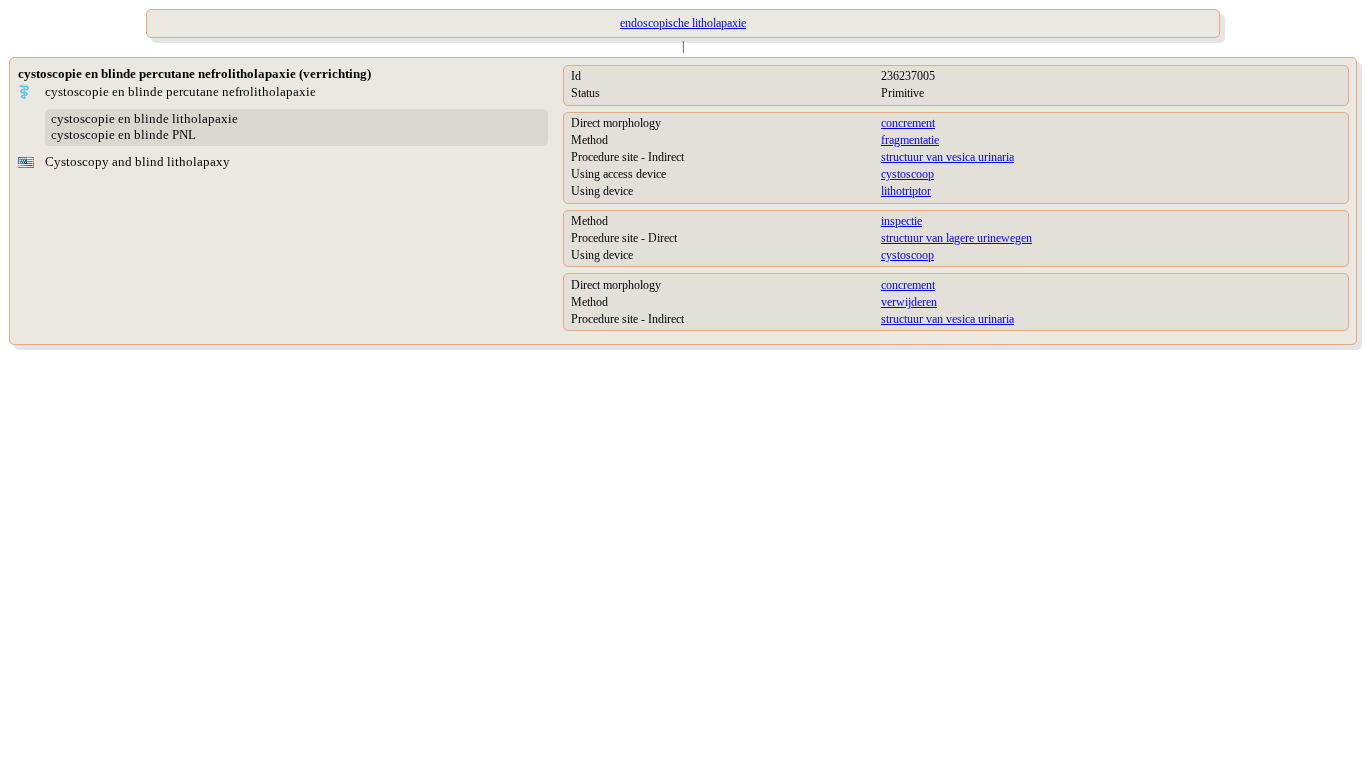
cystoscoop (907, 174)
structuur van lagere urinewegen (956, 238)
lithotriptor (906, 191)
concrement (908, 123)
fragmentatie (910, 140)
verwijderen (909, 302)
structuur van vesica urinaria (947, 157)
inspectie (901, 221)
